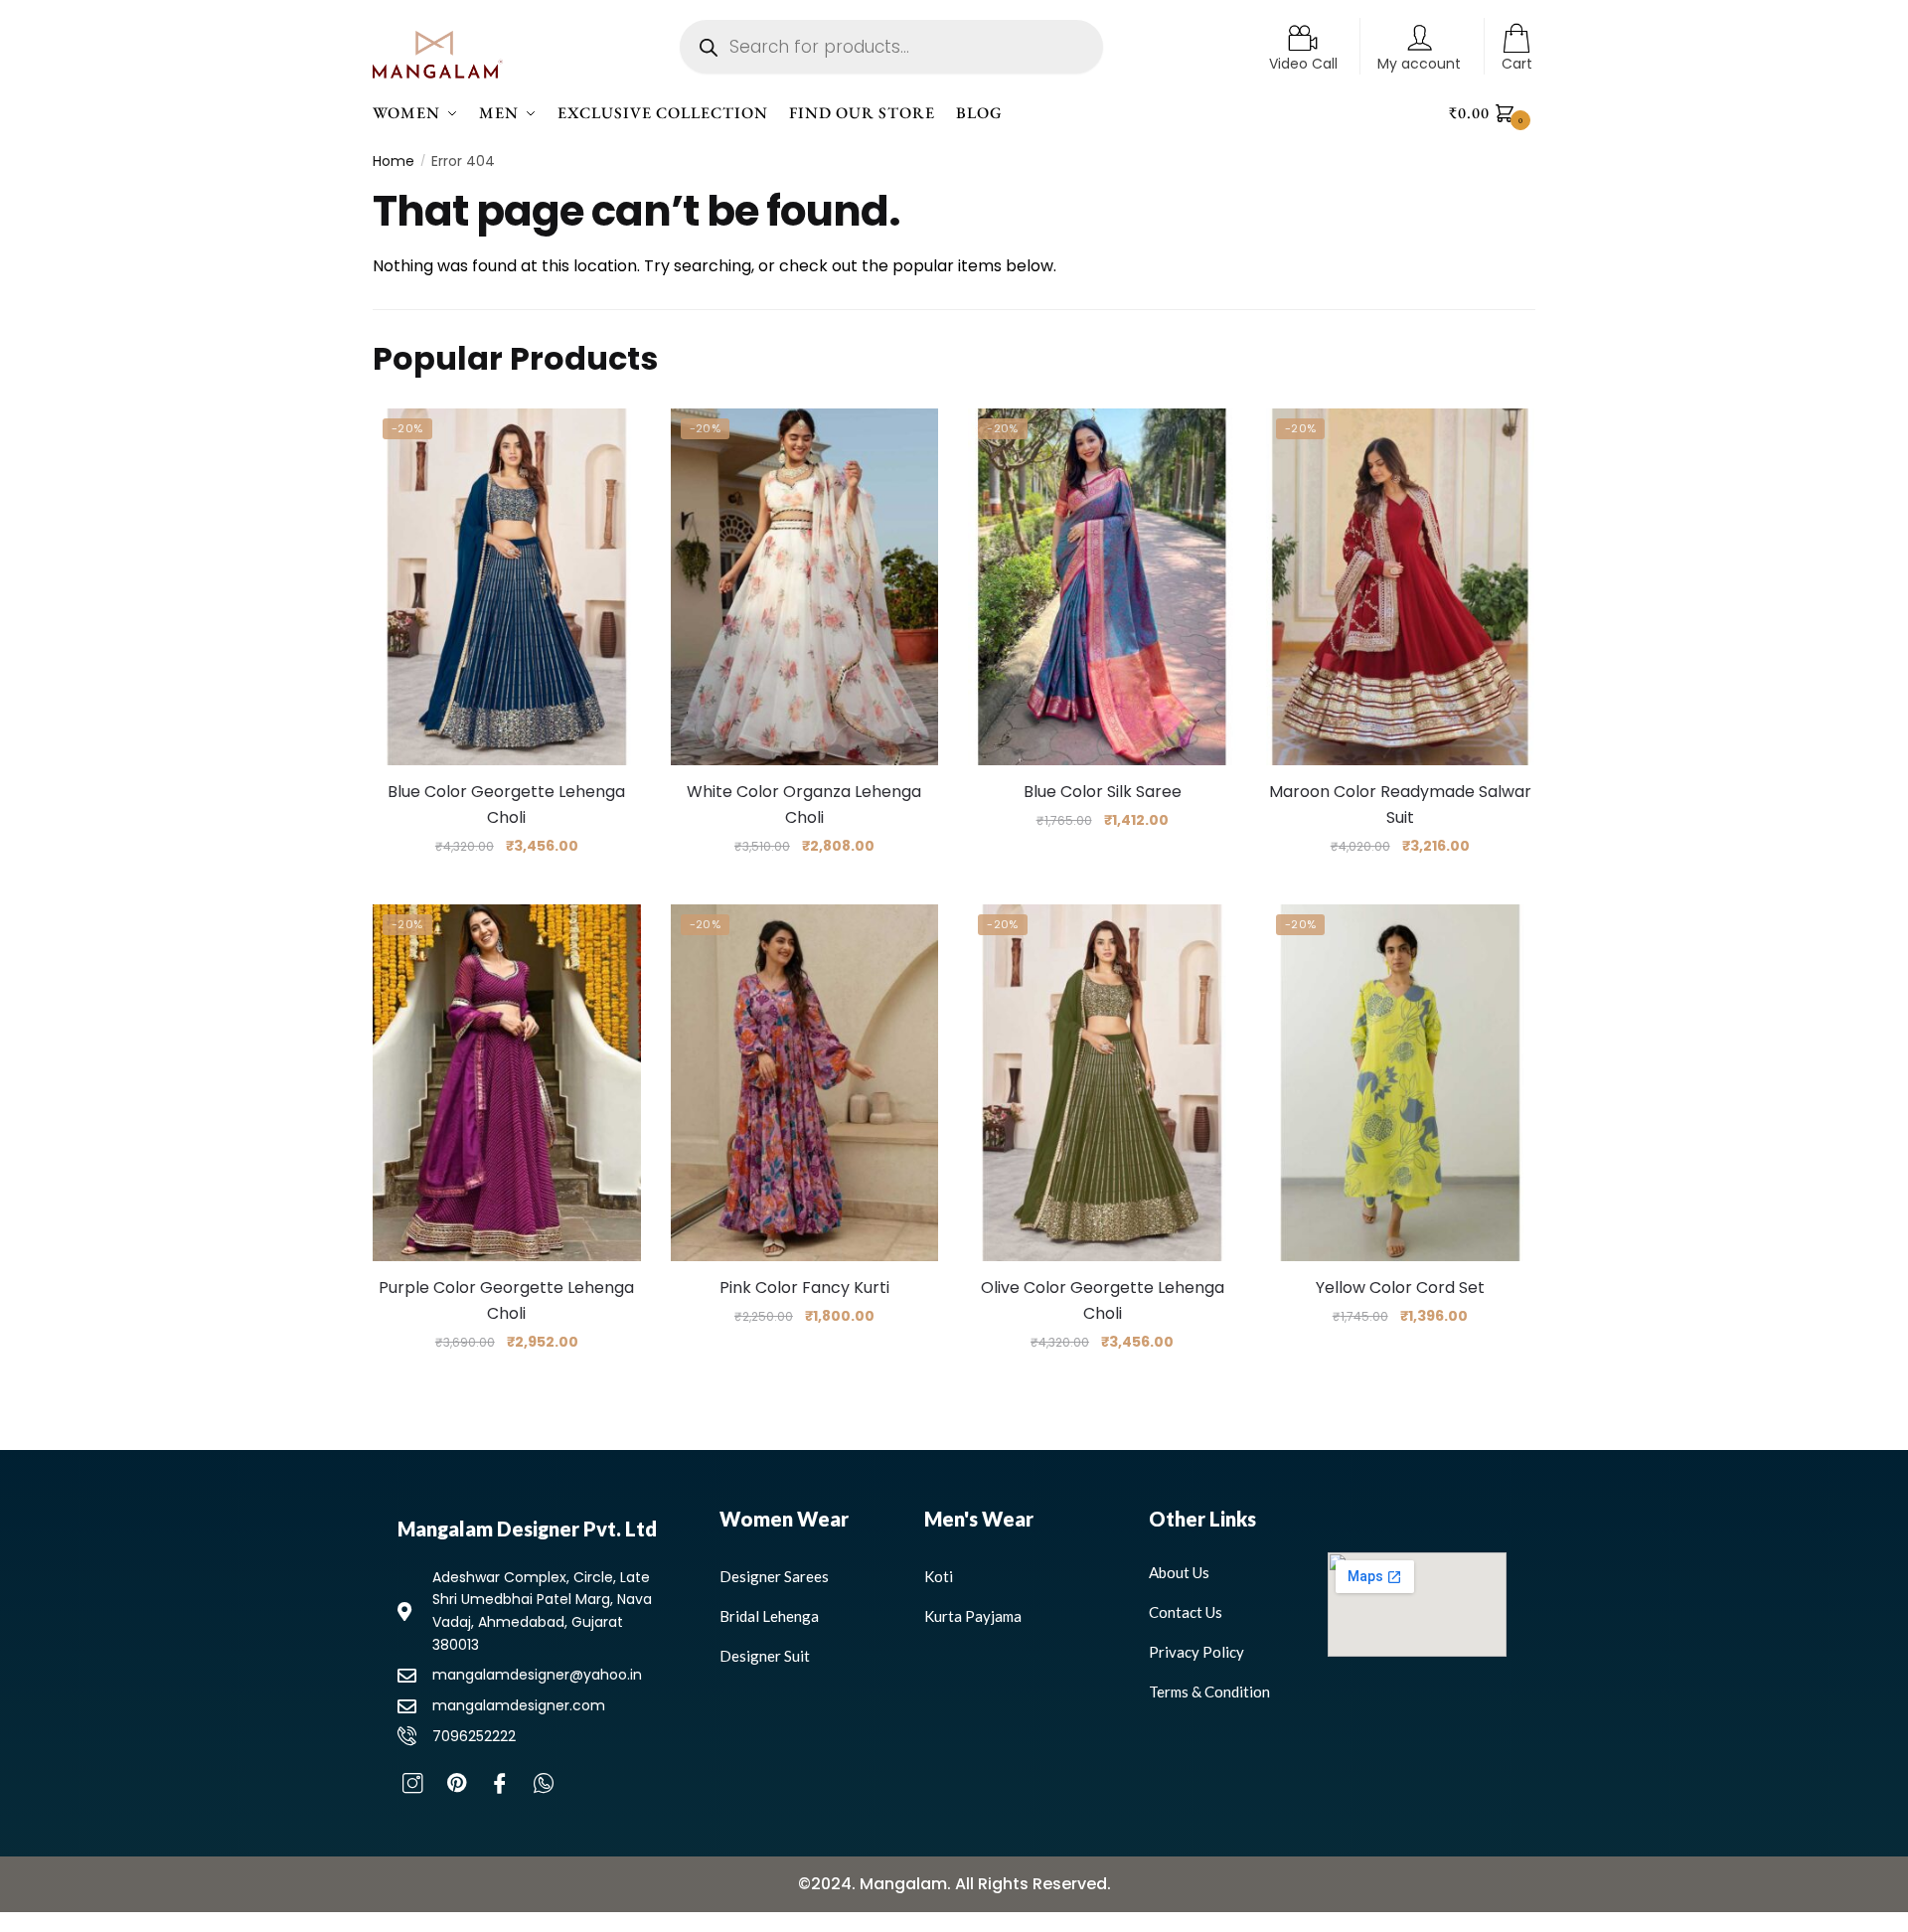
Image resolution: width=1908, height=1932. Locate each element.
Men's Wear (979, 1519)
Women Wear (784, 1519)
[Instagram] (412, 1792)
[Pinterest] (456, 1792)
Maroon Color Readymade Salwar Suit (1400, 805)
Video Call (1303, 64)
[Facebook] (500, 1792)
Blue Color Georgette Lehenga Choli (506, 805)
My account (1419, 64)
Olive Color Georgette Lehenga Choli (1103, 1300)
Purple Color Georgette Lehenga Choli (506, 1300)
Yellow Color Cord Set (1400, 1288)
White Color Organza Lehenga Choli (804, 805)
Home (394, 161)
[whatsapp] (544, 1792)
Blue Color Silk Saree (1103, 792)
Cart (1517, 64)
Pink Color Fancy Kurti (804, 1288)
